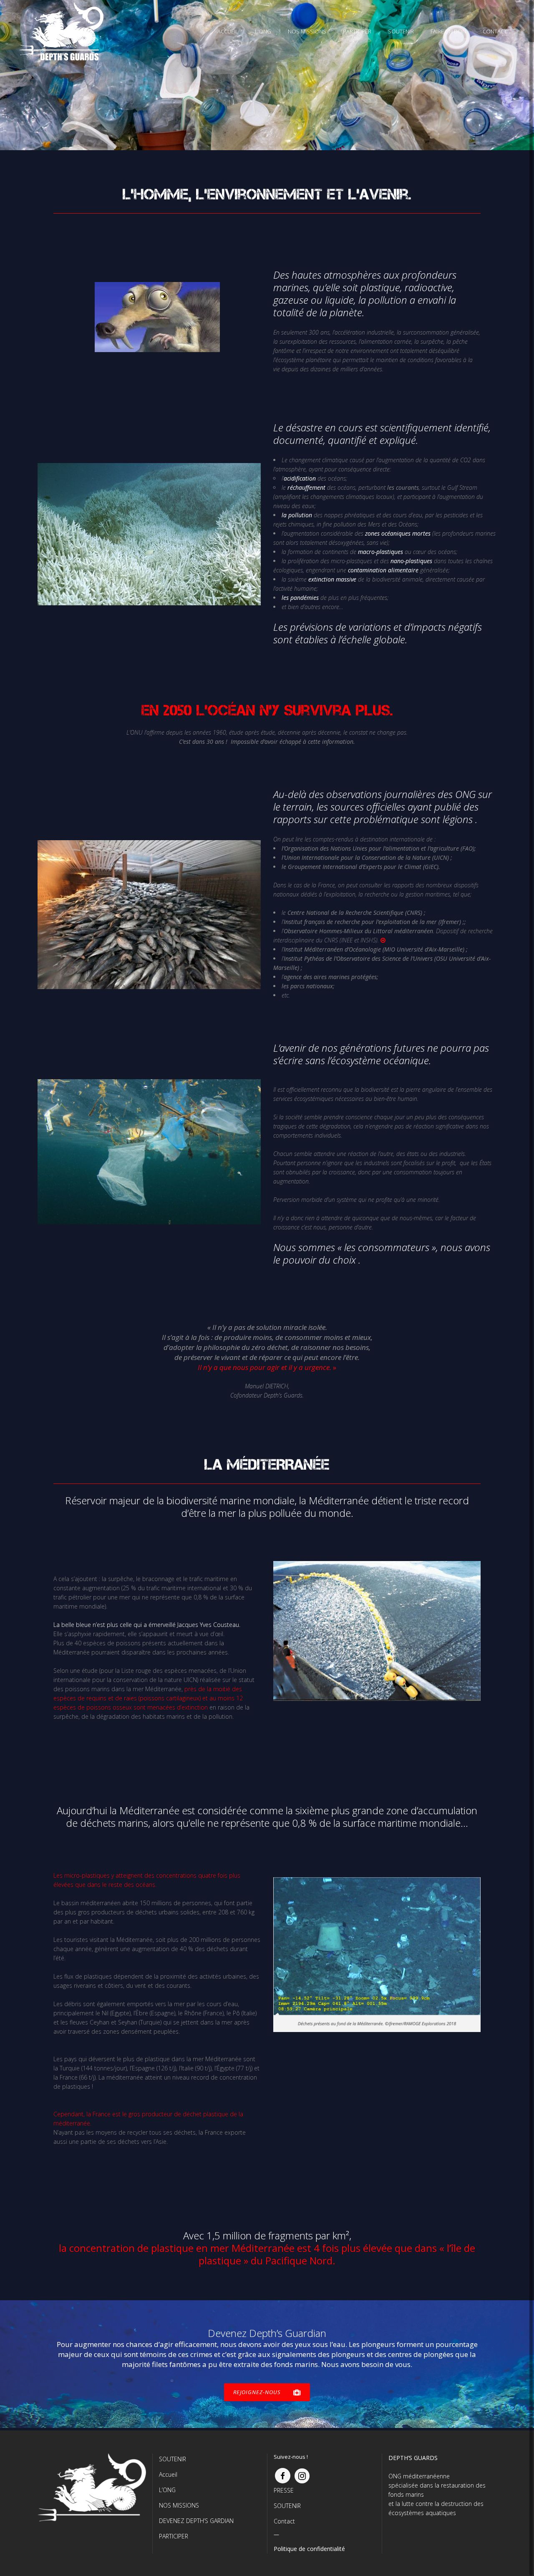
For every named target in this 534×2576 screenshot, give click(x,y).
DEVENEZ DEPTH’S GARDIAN (196, 2521)
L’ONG (167, 2490)
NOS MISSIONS (179, 2505)
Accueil (168, 2474)
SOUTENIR (173, 2459)
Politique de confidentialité (309, 2549)
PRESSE (284, 2490)
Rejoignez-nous (257, 2392)
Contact (284, 2521)
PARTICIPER (174, 2536)
